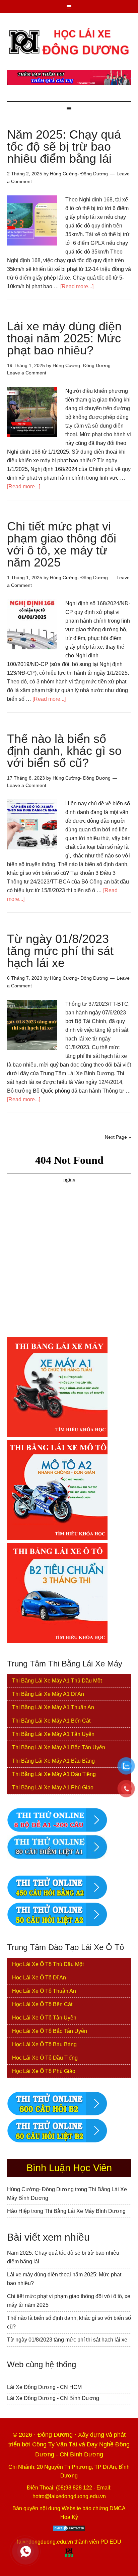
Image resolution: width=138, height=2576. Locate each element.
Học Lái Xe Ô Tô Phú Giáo (44, 2071)
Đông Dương (56, 2435)
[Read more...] (77, 286)
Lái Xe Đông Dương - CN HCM (44, 2387)
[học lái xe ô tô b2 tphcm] (57, 1641)
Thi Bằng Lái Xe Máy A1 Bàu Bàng (53, 1761)
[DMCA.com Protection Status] (69, 2530)
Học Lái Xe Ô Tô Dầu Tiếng (45, 2058)
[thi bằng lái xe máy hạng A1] (57, 1857)
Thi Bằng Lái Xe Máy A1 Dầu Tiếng (54, 1774)
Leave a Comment (27, 373)
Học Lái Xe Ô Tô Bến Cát (42, 2004)
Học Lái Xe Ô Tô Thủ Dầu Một (48, 1964)
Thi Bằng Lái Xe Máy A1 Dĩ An (48, 1694)
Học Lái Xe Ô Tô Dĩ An (39, 1978)
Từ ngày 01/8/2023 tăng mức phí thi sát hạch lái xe (60, 951)
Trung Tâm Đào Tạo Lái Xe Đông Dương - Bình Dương (69, 41)
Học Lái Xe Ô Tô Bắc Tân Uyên (50, 2031)
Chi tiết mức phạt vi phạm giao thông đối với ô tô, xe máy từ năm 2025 (62, 544)
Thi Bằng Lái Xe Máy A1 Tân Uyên (53, 1734)
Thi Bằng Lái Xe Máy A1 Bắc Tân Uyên (59, 1747)
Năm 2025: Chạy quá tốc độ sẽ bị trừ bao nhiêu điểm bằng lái (64, 146)
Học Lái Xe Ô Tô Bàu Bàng (44, 2044)
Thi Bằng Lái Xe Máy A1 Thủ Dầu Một (57, 1681)
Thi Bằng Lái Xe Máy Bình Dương (85, 2211)
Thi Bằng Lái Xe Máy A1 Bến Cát (51, 1721)
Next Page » (118, 1137)
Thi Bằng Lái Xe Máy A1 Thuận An (53, 1707)
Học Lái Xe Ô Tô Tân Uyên (44, 2018)
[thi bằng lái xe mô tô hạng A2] (57, 1538)
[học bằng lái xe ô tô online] (57, 2141)
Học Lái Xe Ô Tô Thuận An (44, 1991)
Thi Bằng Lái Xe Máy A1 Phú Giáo (53, 1788)
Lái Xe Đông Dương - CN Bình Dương (53, 2398)
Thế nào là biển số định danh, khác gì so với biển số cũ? (64, 751)
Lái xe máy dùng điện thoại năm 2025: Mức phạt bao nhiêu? (64, 338)
